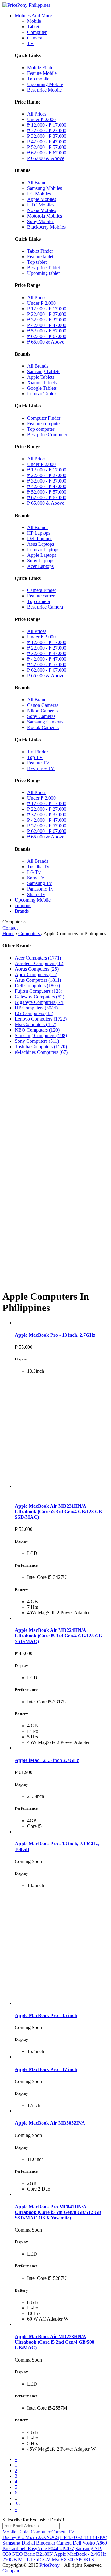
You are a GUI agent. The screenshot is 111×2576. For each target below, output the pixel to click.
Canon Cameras (43, 705)
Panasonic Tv (40, 889)
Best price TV (41, 768)
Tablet (33, 27)
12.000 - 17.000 (47, 125)
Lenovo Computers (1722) (41, 1019)
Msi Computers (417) (36, 1024)
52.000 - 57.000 (47, 147)
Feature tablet (40, 257)
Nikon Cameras (42, 711)
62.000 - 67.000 (47, 153)
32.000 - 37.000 (47, 136)
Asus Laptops (41, 544)
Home (8, 933)
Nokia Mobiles (42, 210)
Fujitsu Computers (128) (39, 991)
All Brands (38, 183)
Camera (35, 38)
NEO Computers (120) (37, 1030)
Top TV (35, 757)
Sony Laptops (41, 561)
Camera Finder (42, 590)
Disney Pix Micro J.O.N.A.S (31, 2537)
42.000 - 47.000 (47, 142)
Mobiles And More (33, 16)
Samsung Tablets (44, 371)
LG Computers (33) (34, 1013)
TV (31, 43)
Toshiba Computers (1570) (41, 1047)
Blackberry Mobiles (46, 227)
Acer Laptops (40, 566)
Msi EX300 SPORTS (73, 2560)
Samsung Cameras (45, 722)
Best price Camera (45, 607)
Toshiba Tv (38, 867)
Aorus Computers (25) (37, 969)
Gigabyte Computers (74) (40, 1002)
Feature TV (38, 763)
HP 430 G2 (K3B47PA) (84, 2537)
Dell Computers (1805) (37, 986)
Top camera (39, 601)
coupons (23, 905)
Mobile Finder (41, 68)
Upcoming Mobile (45, 84)
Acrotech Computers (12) (40, 963)
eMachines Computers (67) (41, 1052)
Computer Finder (44, 418)
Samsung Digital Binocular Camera (37, 2543)
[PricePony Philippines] (26, 5)
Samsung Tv (39, 883)
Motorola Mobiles (45, 216)
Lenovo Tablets (42, 394)
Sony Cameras (41, 716)
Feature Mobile (42, 73)
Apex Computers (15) (36, 974)
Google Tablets (42, 388)
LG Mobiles (39, 194)
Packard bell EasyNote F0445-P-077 (38, 2548)
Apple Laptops (42, 555)
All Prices (37, 114)
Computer (37, 32)
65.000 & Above (46, 158)
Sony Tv (36, 878)
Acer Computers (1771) (38, 958)
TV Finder (37, 752)
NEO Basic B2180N (33, 2554)
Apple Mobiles (42, 199)
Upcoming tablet (43, 273)
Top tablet (37, 262)
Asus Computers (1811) (38, 980)
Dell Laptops (40, 538)
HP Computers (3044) (36, 1008)
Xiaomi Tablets (42, 383)
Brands (22, 911)
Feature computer (44, 424)
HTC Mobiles (41, 205)
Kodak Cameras (43, 727)
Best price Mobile (44, 90)
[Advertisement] (55, 1115)
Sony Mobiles (41, 221)
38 (17, 2504)
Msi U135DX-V (34, 2560)
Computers (30, 933)
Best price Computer (47, 435)
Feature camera (42, 596)
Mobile (34, 21)
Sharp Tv (36, 894)
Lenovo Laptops (43, 550)
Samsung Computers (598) (41, 1035)
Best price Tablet (43, 268)
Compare (11, 2571)
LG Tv (34, 872)
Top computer (41, 429)
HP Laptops (39, 533)
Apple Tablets (41, 377)
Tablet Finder (40, 251)
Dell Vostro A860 (90, 2543)
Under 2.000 (41, 119)
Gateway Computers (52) (39, 997)
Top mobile (38, 79)
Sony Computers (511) (37, 1041)
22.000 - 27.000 (47, 130)
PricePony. (50, 2565)
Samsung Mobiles (45, 188)
